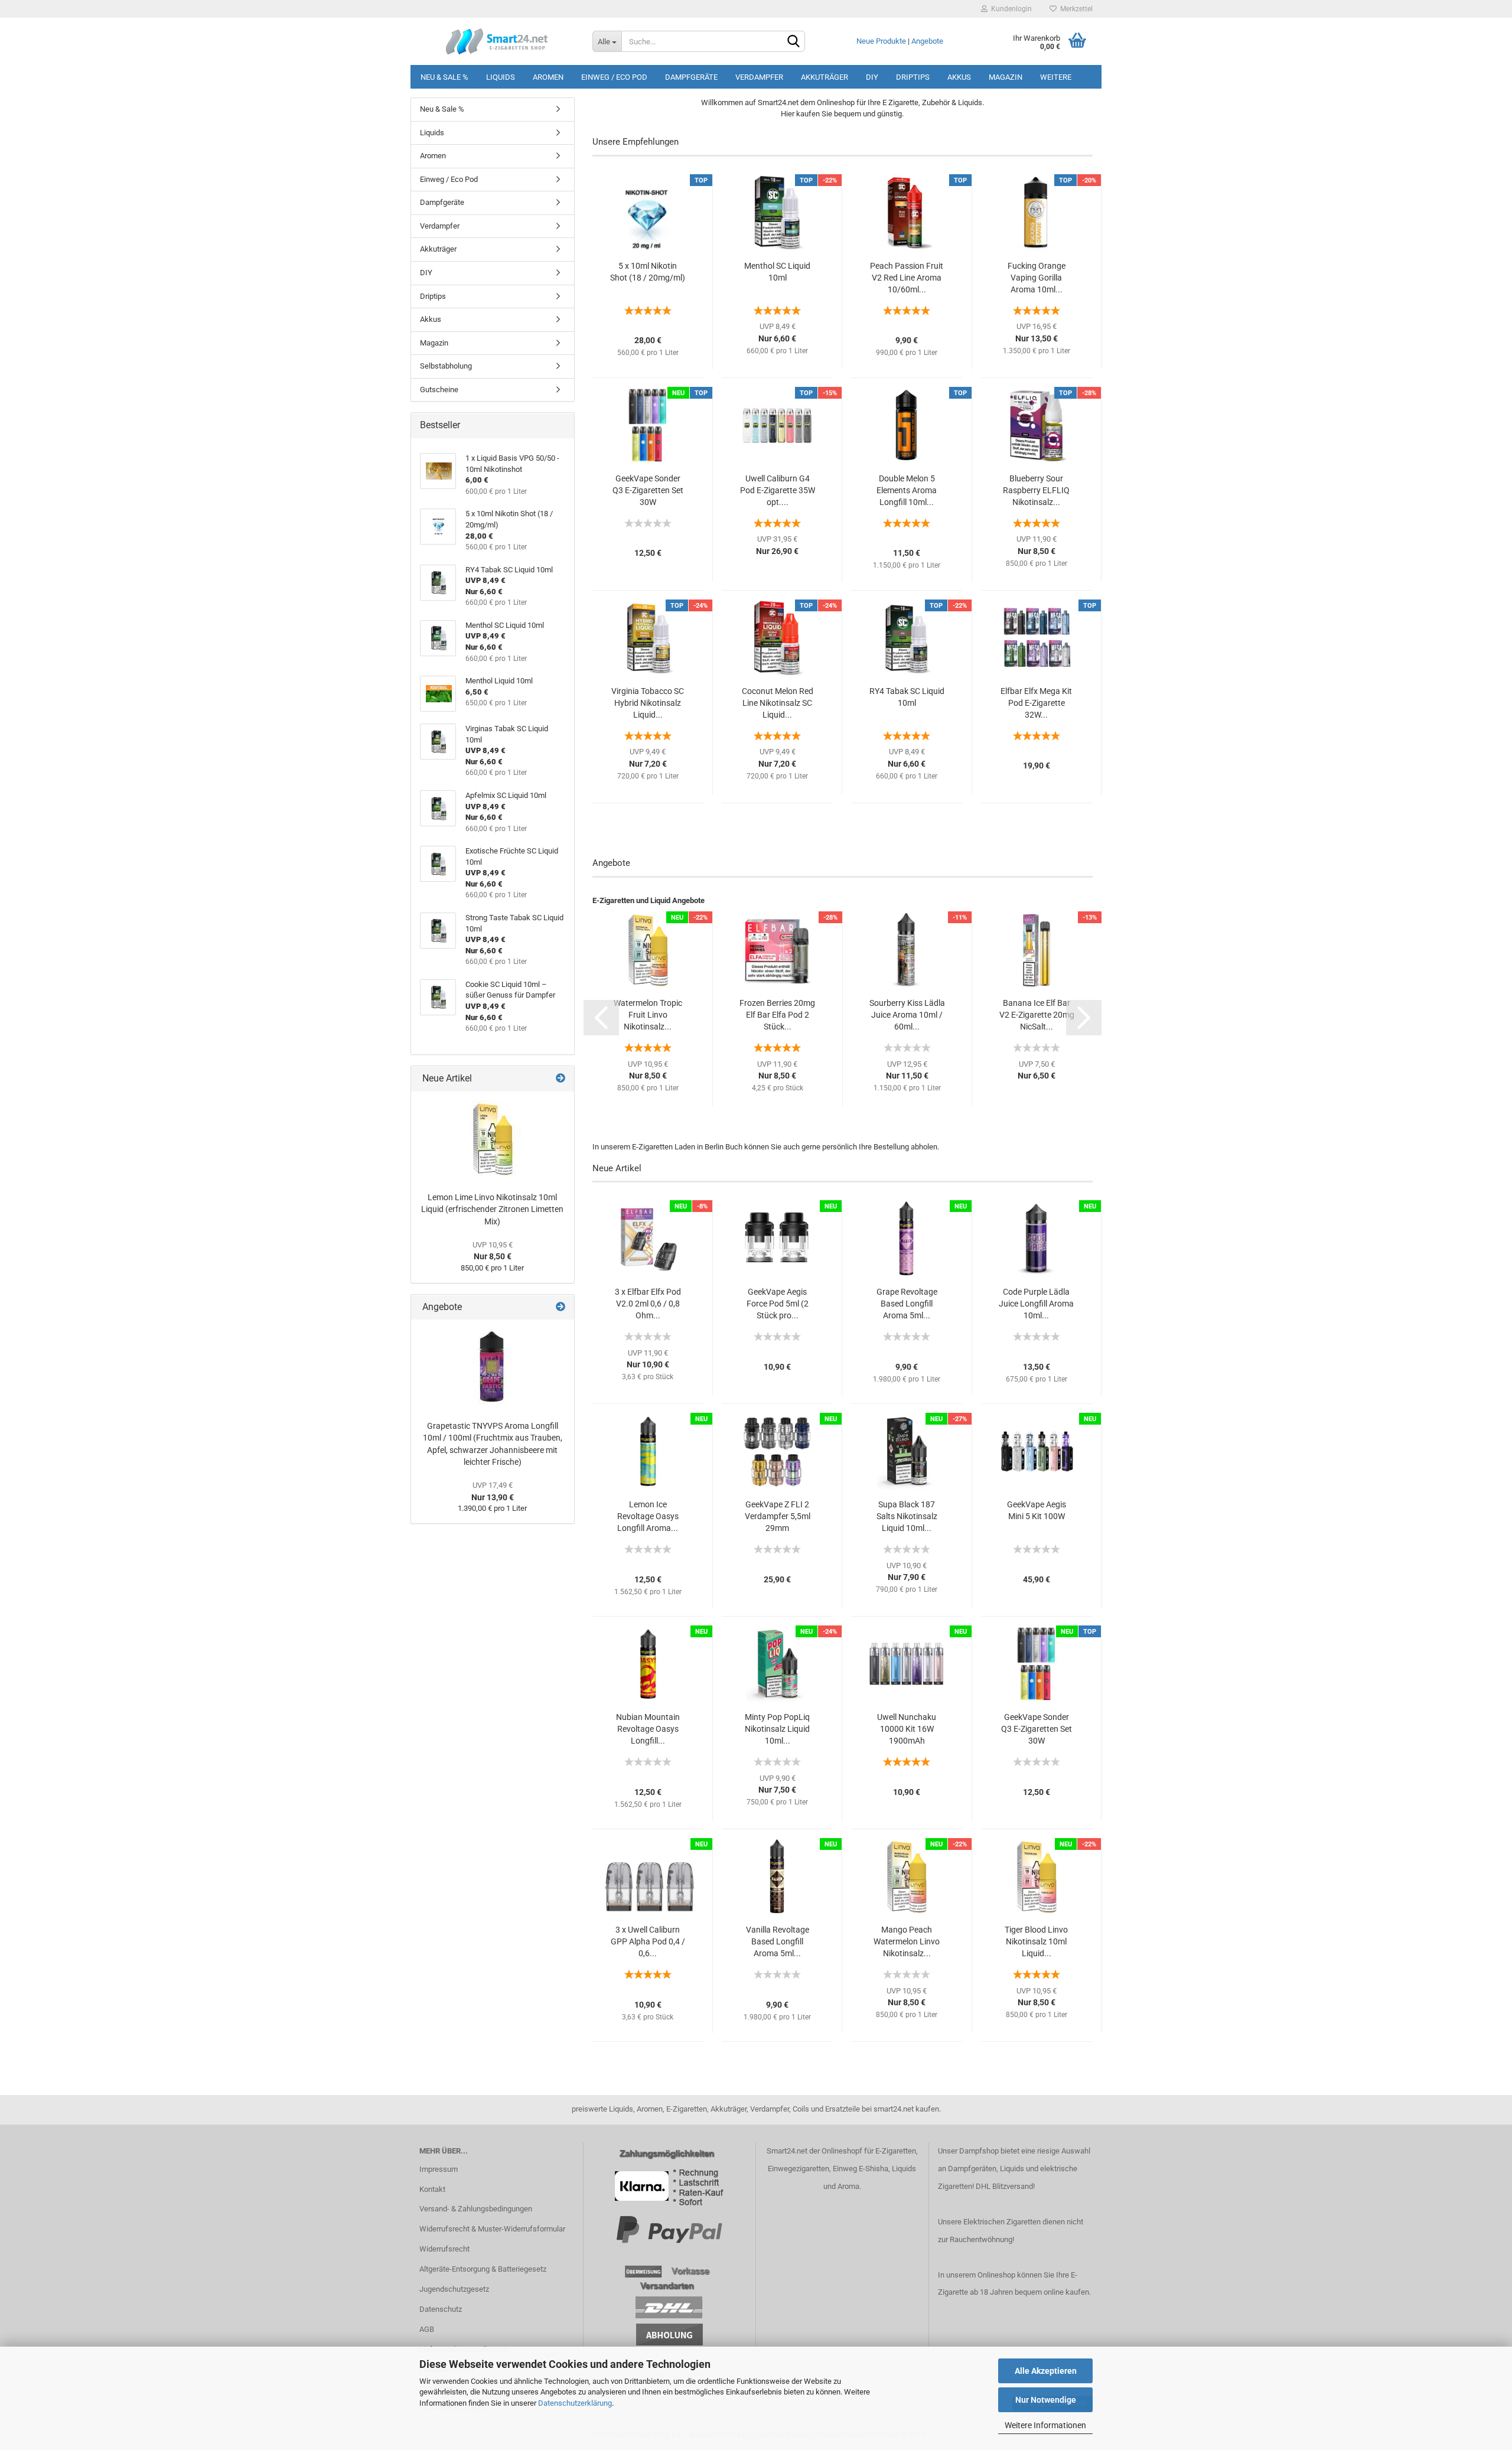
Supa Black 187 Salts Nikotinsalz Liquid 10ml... (907, 1516)
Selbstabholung (446, 366)
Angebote (927, 41)
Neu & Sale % (444, 77)
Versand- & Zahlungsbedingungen (476, 2209)
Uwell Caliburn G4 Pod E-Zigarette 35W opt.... (778, 490)
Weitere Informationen (1045, 2425)
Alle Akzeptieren (1046, 2371)
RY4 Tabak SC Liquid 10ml (907, 697)
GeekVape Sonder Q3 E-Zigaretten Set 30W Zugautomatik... (648, 491)
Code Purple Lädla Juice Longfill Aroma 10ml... (1036, 1304)
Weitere (1056, 77)
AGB (427, 2329)
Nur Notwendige (1046, 2400)
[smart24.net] (497, 41)
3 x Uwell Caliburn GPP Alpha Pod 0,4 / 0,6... (648, 1941)
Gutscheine (439, 390)
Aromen (548, 77)
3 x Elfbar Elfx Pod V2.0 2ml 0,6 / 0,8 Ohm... (648, 1304)
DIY (872, 77)
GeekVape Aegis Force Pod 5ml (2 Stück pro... (778, 1304)
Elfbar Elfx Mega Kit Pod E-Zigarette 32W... (1036, 703)
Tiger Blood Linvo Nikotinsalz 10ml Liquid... (1036, 1941)
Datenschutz (441, 2309)
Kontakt (432, 2189)
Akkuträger (825, 77)
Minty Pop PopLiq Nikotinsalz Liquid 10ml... (777, 1729)
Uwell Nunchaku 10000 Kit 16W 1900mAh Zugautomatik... (907, 1729)
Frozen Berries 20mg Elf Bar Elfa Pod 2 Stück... (777, 1015)
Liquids (501, 77)
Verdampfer (759, 77)
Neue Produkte (881, 41)
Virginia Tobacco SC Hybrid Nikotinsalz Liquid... (648, 703)
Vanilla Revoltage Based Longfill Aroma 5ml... (778, 1941)
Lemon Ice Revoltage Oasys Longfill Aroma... (648, 1516)
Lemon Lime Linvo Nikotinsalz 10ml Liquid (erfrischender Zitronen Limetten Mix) (492, 1209)
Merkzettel (1075, 9)
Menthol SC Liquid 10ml (777, 272)
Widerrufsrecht (444, 2249)
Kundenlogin (1010, 9)
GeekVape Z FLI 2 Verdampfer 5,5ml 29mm (778, 1516)
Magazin (1006, 77)
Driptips (913, 77)
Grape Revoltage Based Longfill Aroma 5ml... (907, 1304)
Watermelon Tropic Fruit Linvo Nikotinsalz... (648, 1015)
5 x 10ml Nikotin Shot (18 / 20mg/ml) (648, 272)
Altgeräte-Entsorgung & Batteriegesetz (483, 2269)
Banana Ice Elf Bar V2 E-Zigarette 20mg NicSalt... (1037, 1015)
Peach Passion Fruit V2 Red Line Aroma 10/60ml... (907, 278)
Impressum (439, 2169)
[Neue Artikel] (561, 1079)
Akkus (959, 77)
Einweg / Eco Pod (614, 77)
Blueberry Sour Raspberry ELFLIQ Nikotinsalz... (1036, 490)
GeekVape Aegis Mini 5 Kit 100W (1037, 1510)
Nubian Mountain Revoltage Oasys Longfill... (648, 1729)
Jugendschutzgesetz (454, 2289)
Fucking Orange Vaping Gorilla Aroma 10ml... (1037, 278)
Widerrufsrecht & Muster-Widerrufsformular (492, 2229)
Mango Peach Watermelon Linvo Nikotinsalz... (907, 1941)
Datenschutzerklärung (575, 2403)
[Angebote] (561, 1307)
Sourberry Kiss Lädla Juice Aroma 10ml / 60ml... (907, 1015)
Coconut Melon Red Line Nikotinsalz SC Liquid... (778, 703)
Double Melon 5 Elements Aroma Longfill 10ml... (907, 490)
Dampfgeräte (691, 77)
